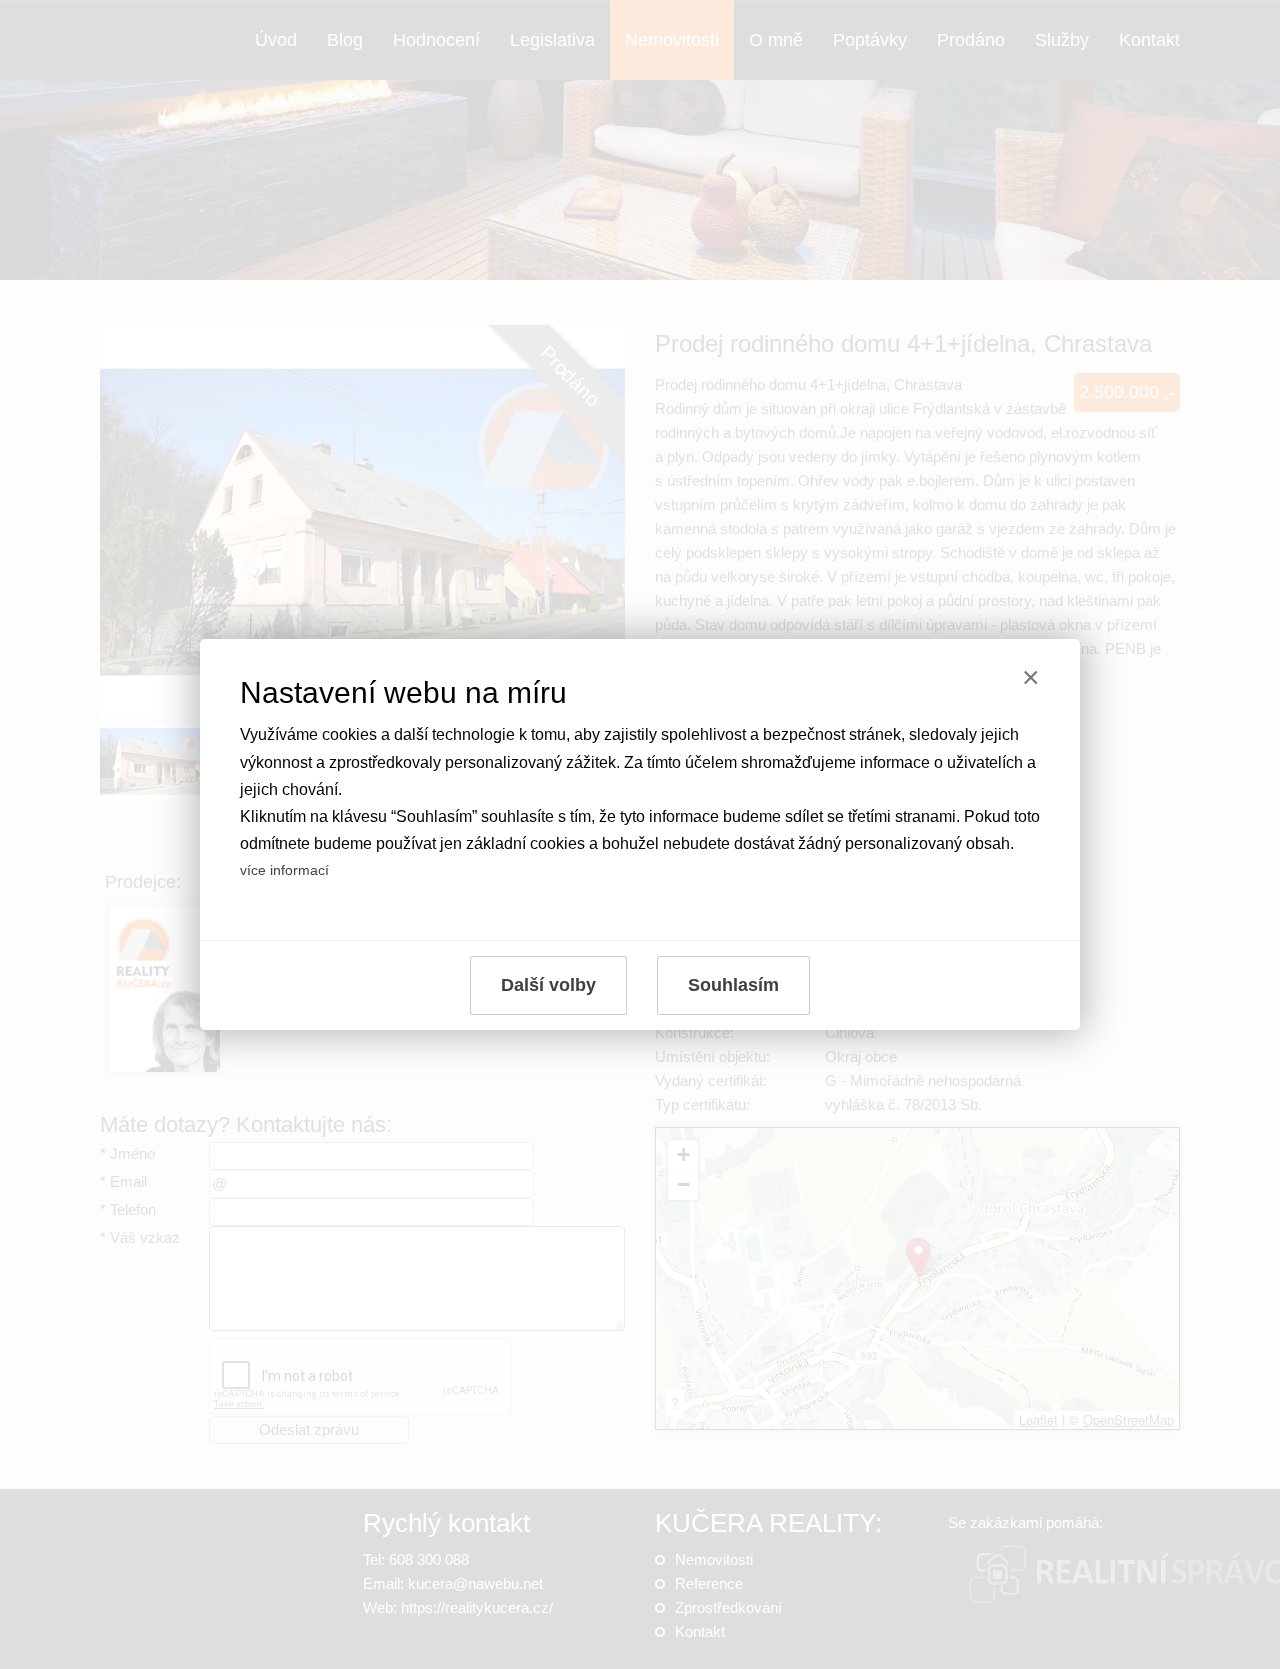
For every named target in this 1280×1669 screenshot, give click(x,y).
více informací (284, 870)
